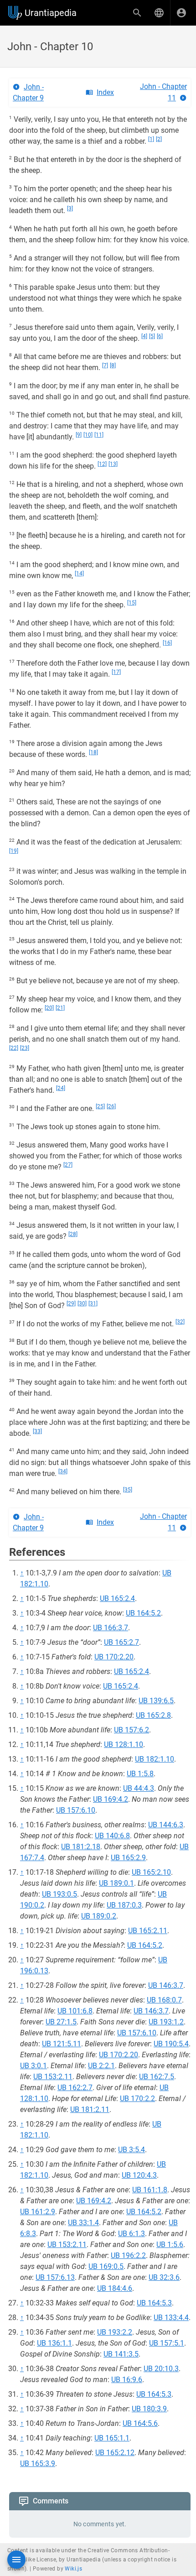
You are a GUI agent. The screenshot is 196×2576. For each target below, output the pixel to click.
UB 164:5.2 (143, 1613)
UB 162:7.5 (157, 2077)
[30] (82, 1304)
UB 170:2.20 (114, 1657)
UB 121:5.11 (62, 2044)
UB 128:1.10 (124, 1744)
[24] (61, 1088)
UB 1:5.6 (170, 2245)
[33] (37, 1431)
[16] (167, 643)
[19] (14, 851)
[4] (144, 336)
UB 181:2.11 (90, 2109)
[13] (113, 464)
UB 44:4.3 (139, 1788)
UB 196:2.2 (128, 2255)
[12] (102, 464)
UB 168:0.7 (164, 2000)
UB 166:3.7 (111, 1628)
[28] (73, 1234)
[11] (99, 435)
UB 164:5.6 (140, 2423)
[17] (116, 672)
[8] (113, 365)
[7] (105, 365)
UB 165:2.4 (117, 1598)
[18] (93, 752)
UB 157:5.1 (167, 2343)
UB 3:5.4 (132, 2150)
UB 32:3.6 (164, 2277)
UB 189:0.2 (99, 1916)
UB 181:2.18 (81, 1847)
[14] (79, 574)
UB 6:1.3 (132, 2234)
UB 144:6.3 (166, 1825)
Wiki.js (73, 2569)
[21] (60, 1008)
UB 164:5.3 (154, 2303)
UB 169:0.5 (106, 2266)
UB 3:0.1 (34, 2066)
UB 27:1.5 (61, 2022)
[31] (93, 1304)
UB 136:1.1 (54, 2343)
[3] (70, 209)
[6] (160, 336)
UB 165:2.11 (148, 1931)
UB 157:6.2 (132, 1730)
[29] (71, 1304)
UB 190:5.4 (171, 2044)
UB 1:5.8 (140, 1774)
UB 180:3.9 (149, 2409)
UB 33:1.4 (83, 2223)
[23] (25, 1048)
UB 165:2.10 (151, 1872)
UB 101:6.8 (75, 2011)
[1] (151, 139)
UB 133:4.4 (171, 2318)
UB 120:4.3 (139, 2175)
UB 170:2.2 (137, 2099)
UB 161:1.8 (150, 2190)
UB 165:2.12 (115, 2453)
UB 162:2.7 (75, 2088)
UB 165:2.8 (153, 1715)
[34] (63, 1471)
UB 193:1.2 (166, 2022)
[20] (49, 1008)
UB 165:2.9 (128, 1858)
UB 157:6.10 (76, 1810)
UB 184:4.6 (115, 2288)
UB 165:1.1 (112, 2438)
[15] (132, 603)
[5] (152, 336)
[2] (159, 139)
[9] (79, 435)
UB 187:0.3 (124, 1905)
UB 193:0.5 (59, 1894)
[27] (68, 1165)
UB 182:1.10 (155, 1759)
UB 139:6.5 (156, 1701)
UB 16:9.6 (127, 2380)
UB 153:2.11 (53, 2077)
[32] (180, 1322)
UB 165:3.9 (38, 2464)
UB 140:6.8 (112, 1836)
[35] (128, 1490)
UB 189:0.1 (116, 1883)
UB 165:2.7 (121, 1642)
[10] (88, 435)
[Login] (181, 13)
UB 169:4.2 (111, 1799)
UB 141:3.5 (121, 2354)
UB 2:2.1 (101, 2066)
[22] (14, 1048)
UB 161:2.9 (38, 2212)
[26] (111, 1106)
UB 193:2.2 (115, 2332)
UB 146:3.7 (166, 1985)
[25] (100, 1106)
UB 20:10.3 (161, 2369)
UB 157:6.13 (55, 2277)
